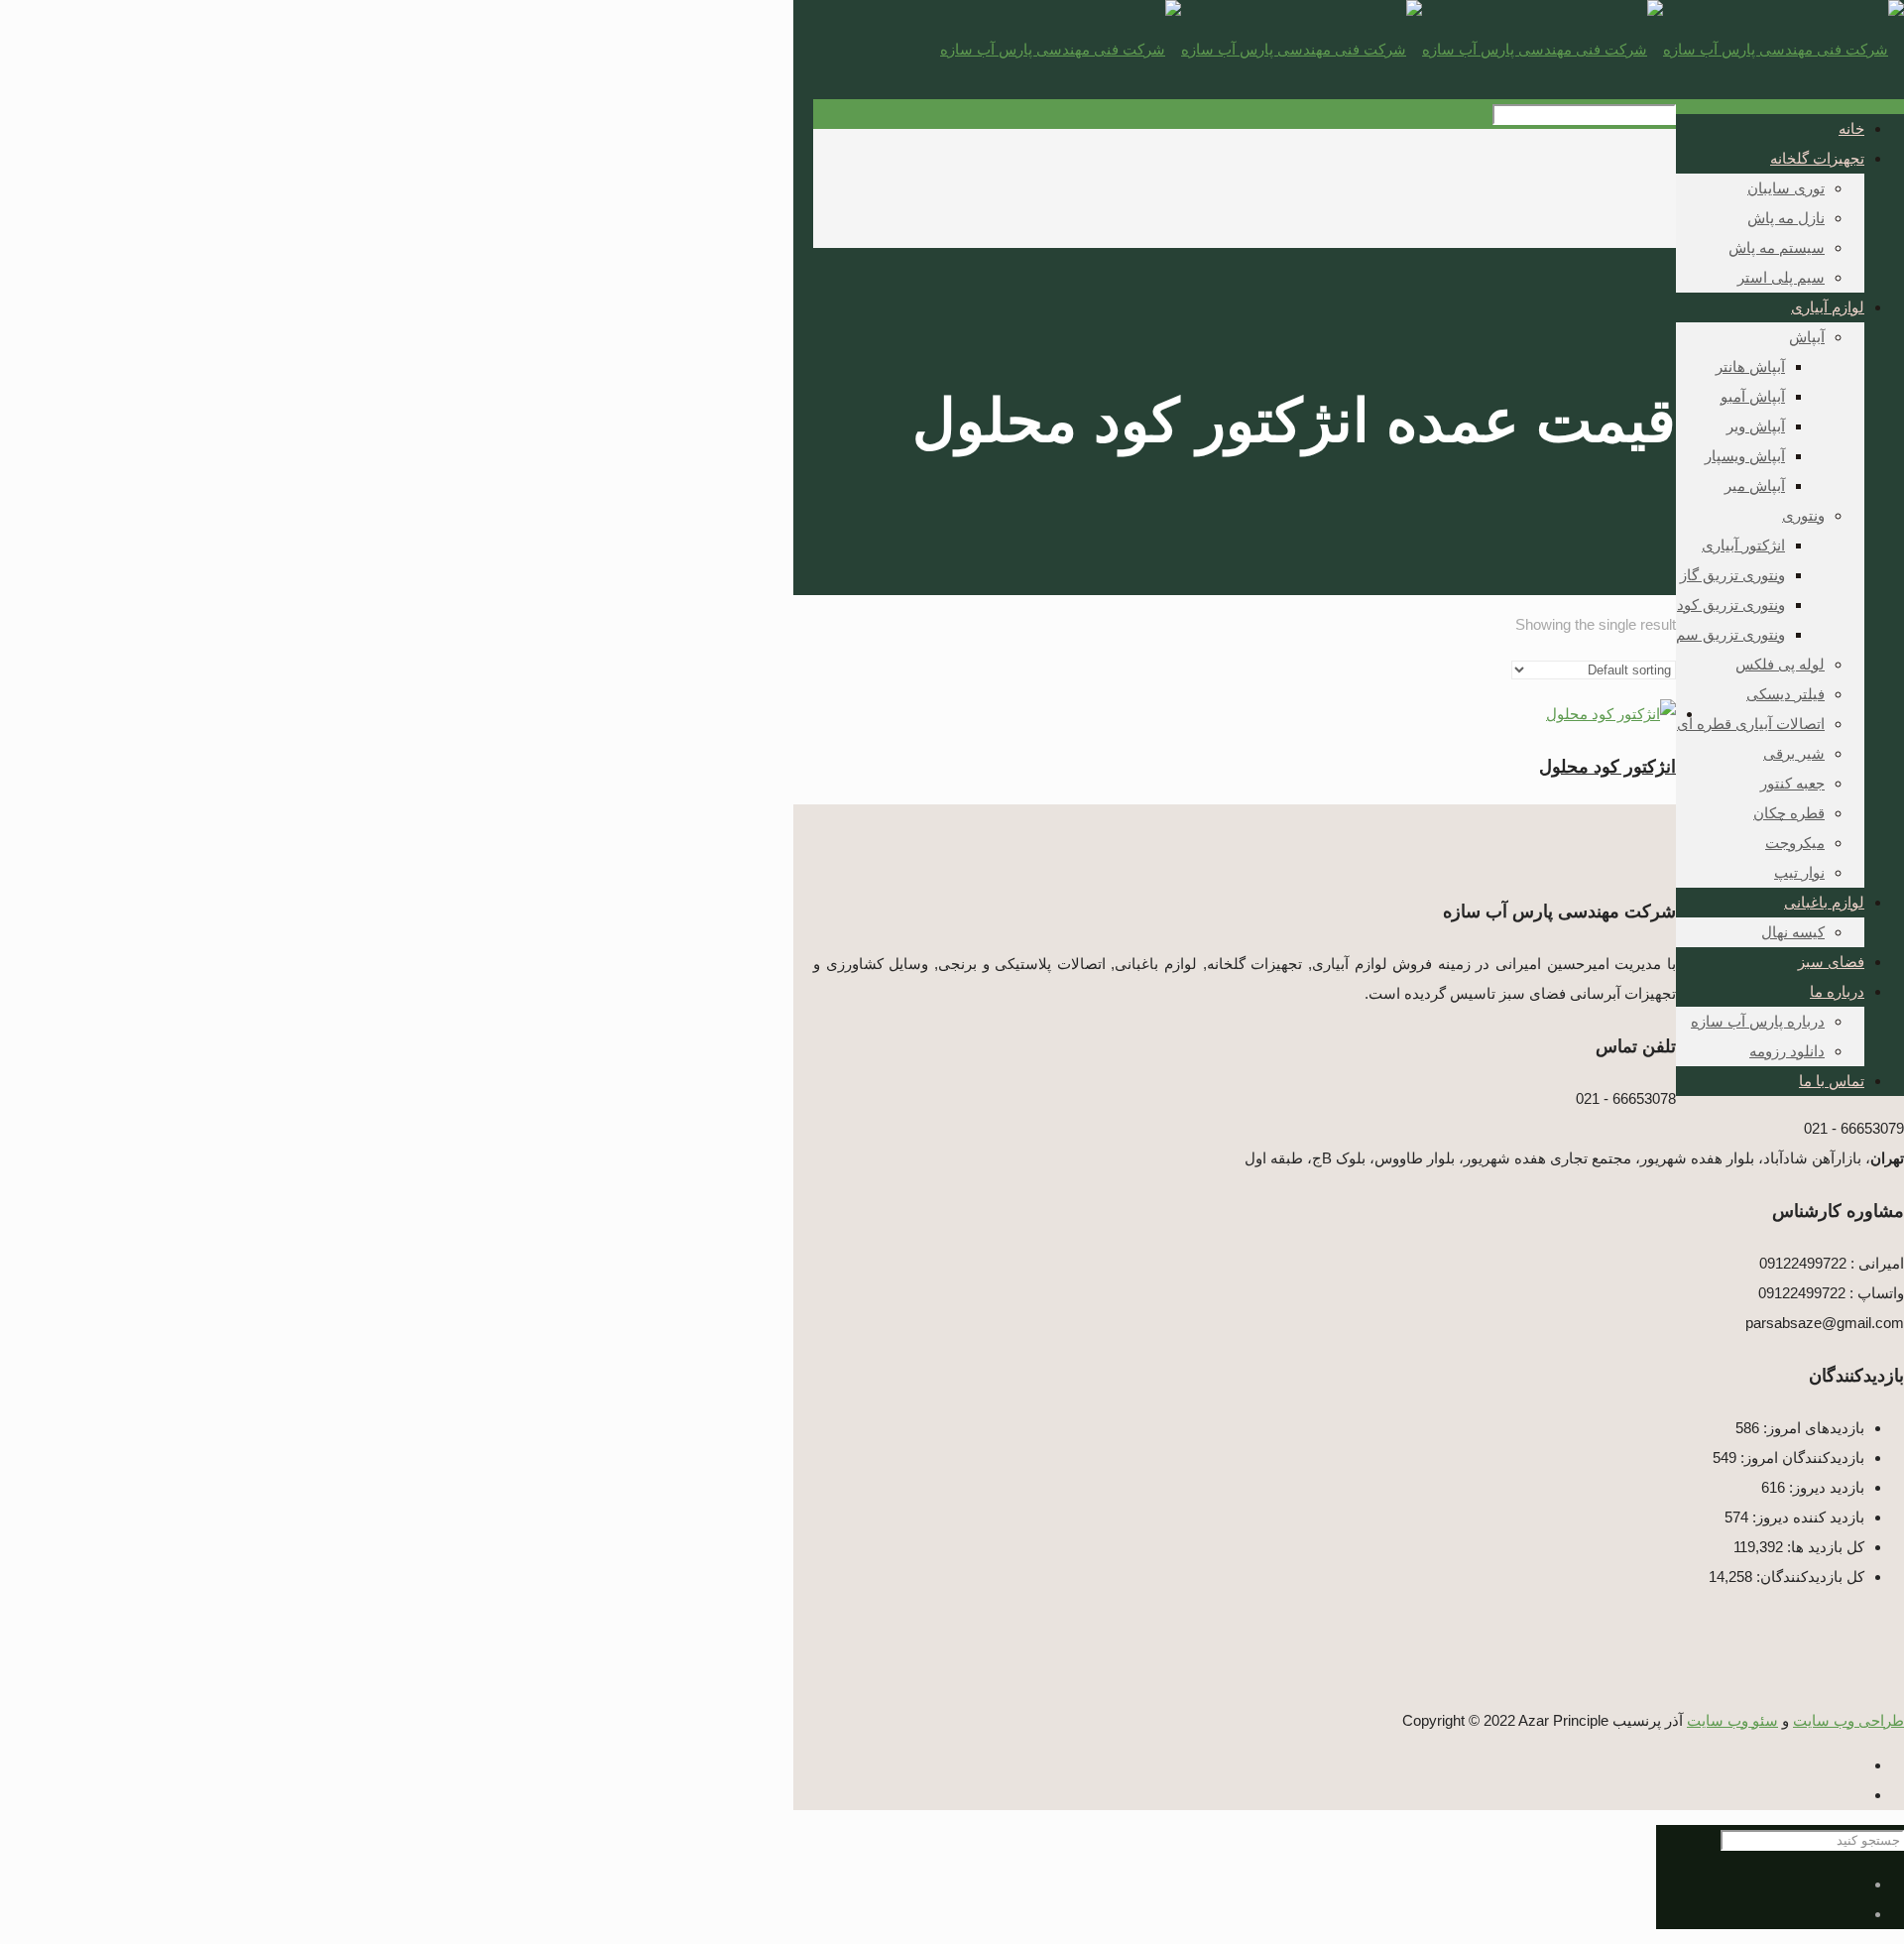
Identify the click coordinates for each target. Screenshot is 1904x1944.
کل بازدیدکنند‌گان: (1808, 1577)
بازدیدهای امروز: (1812, 1428)
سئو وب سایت (1732, 1721)
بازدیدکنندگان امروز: (1800, 1458)
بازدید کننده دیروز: (1806, 1517)
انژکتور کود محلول (1607, 767)
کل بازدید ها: (1824, 1547)
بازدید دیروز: (1825, 1487)
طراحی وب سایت (1848, 1721)
